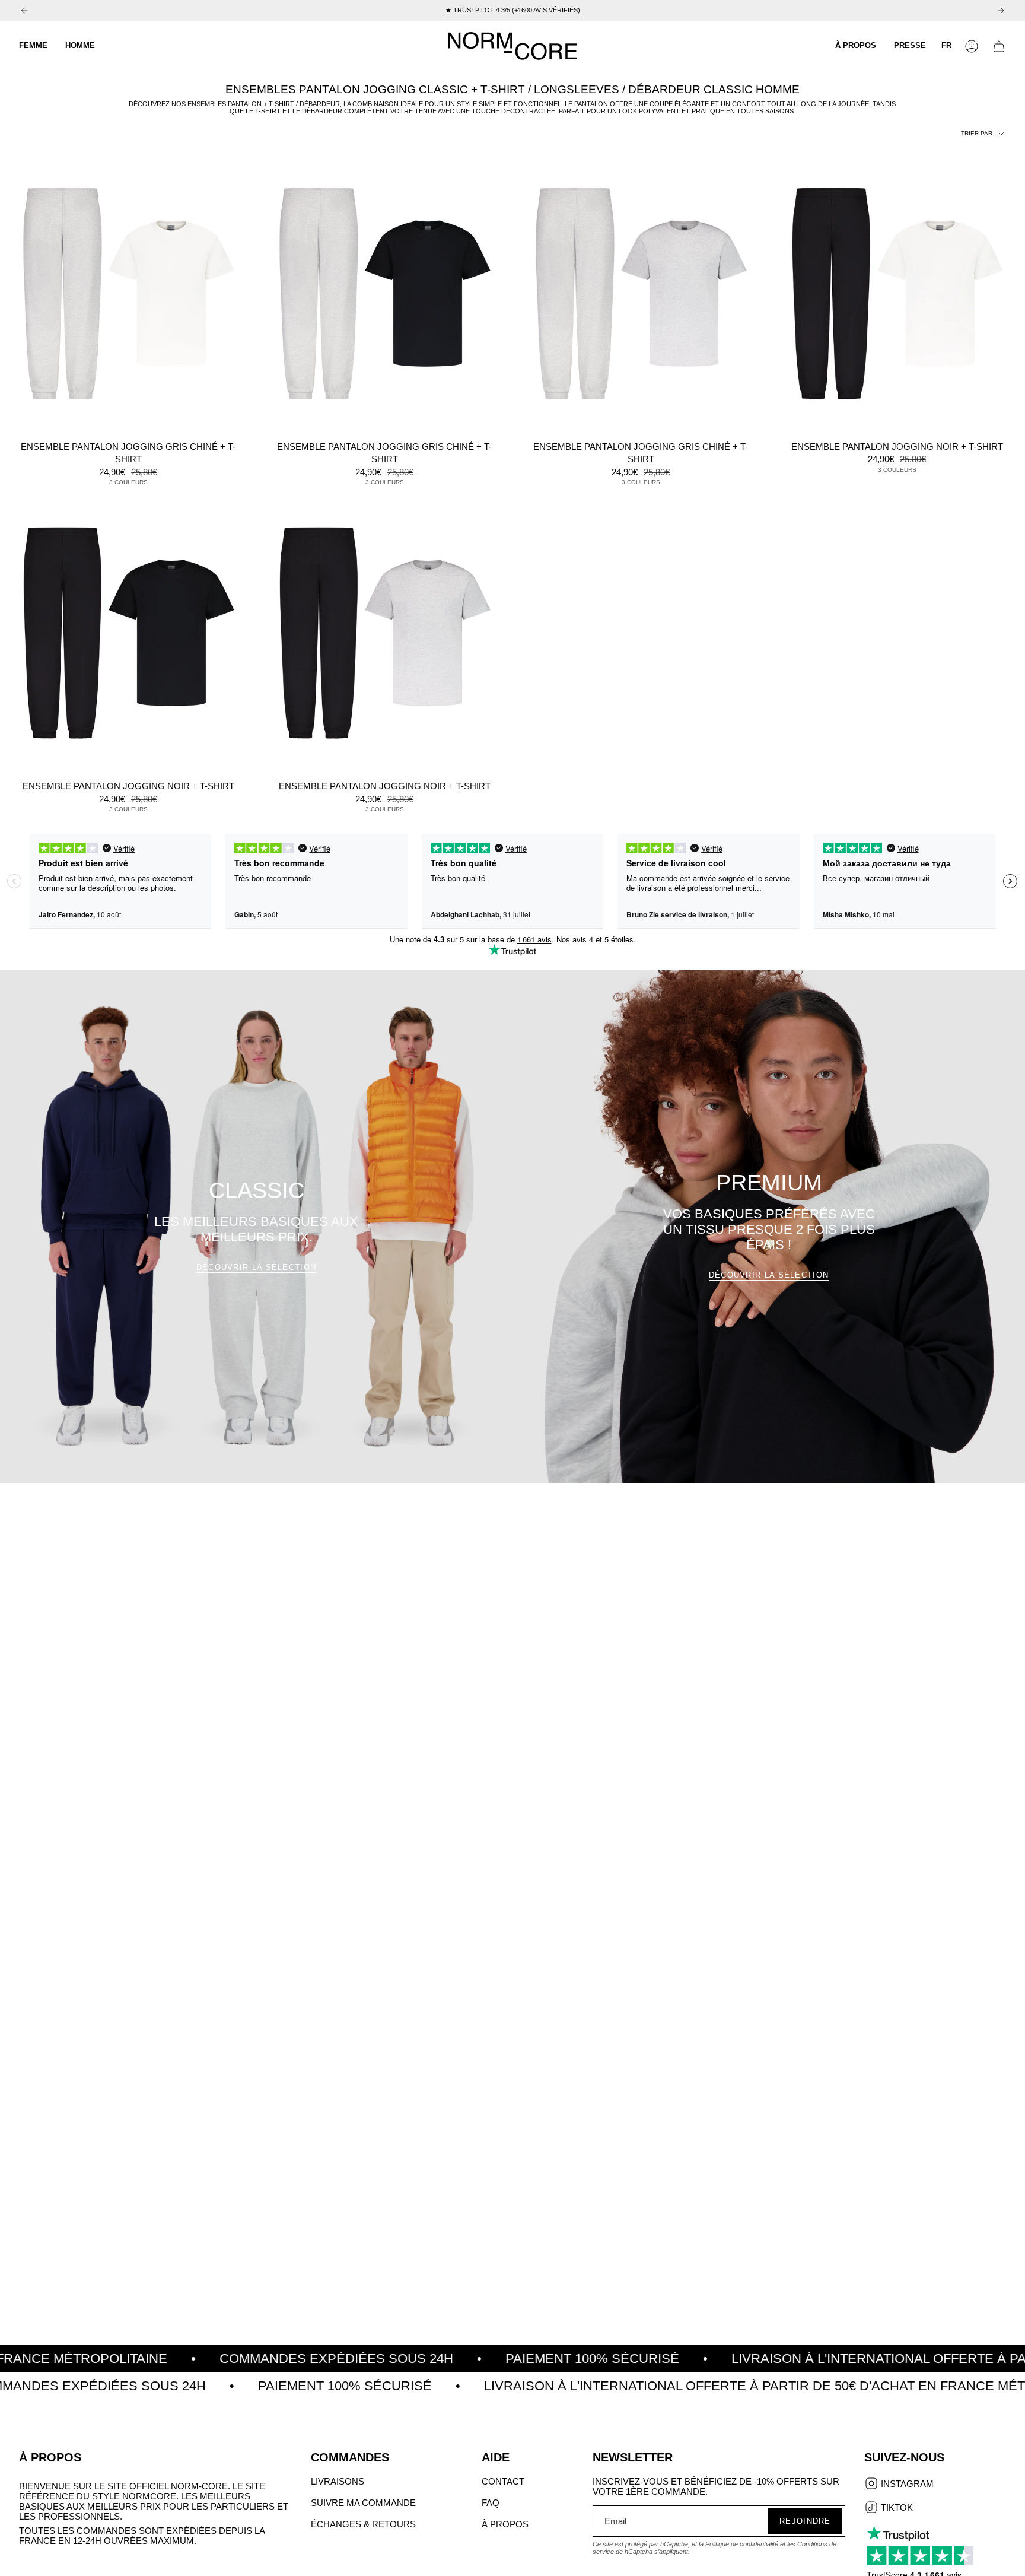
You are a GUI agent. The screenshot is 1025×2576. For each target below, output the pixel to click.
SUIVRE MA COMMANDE (363, 2503)
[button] (33, 46)
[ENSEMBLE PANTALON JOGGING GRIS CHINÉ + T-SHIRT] (128, 293)
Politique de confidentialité (742, 2544)
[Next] (1001, 11)
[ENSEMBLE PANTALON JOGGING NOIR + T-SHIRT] (897, 293)
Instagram (906, 2485)
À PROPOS (505, 2524)
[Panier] (999, 46)
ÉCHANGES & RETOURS (363, 2524)
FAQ (491, 2503)
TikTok (896, 2508)
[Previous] (24, 11)
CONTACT (503, 2481)
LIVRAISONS (338, 2481)
